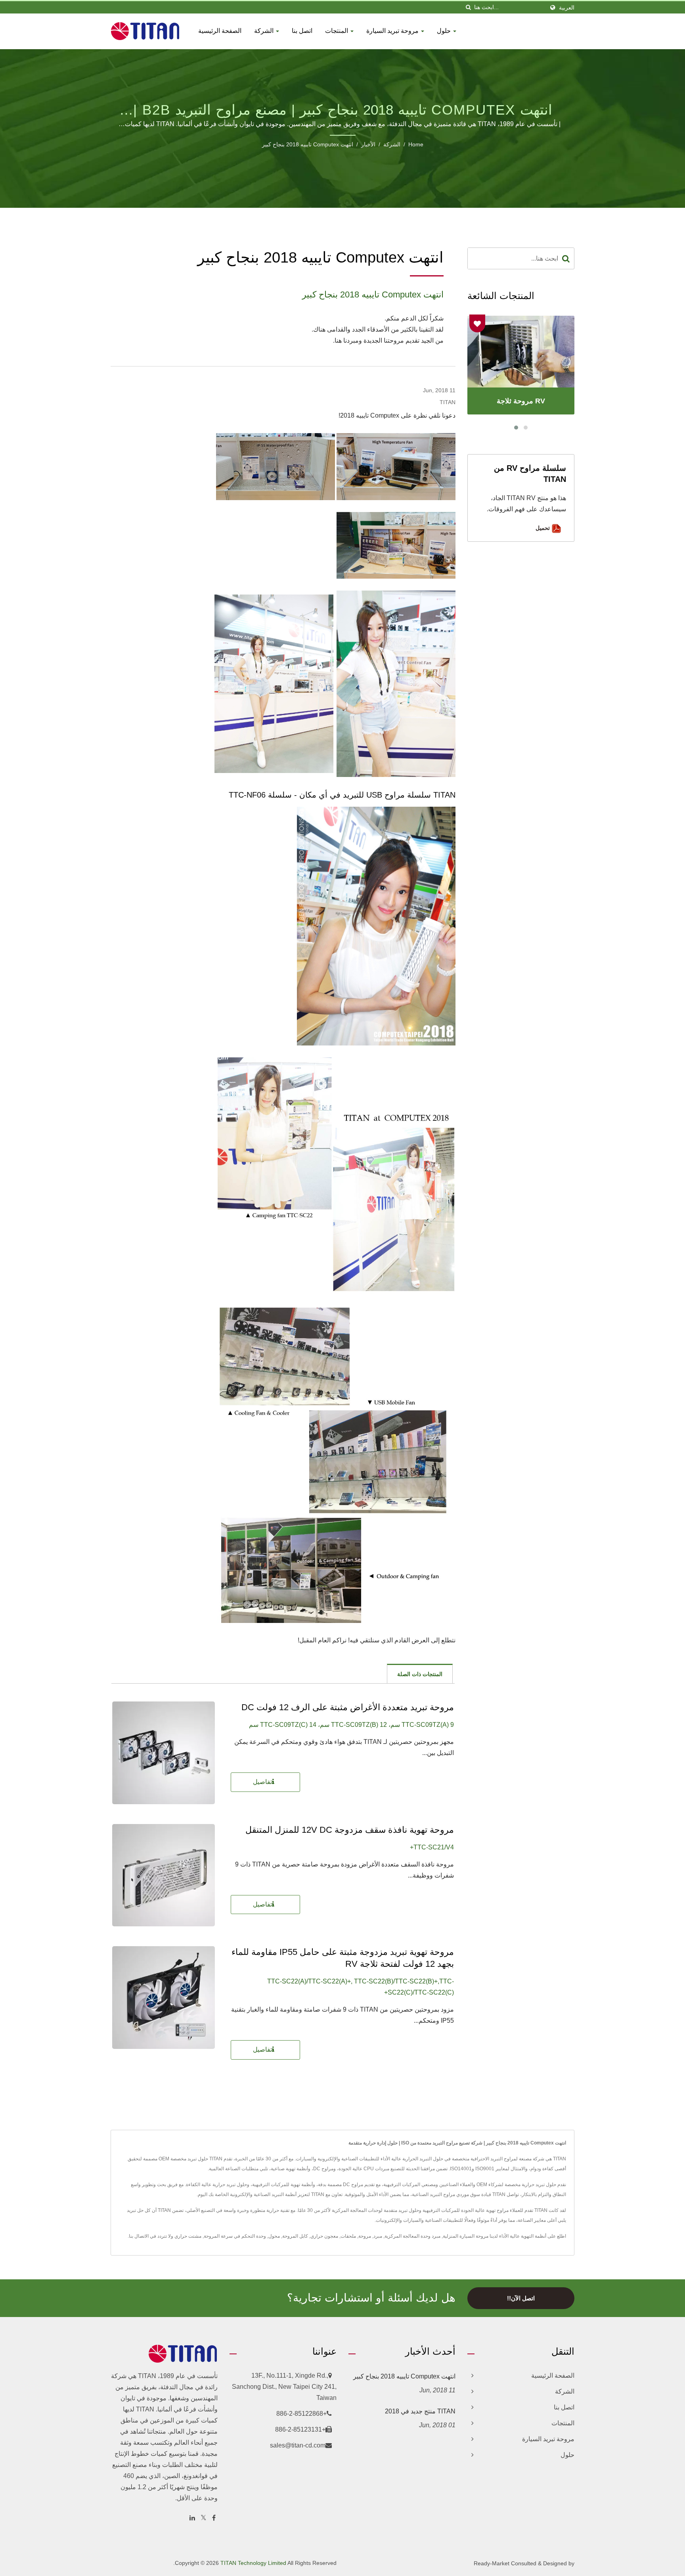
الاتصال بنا (139, 2236)
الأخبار (368, 144)
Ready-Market (492, 2563)
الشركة (265, 31)
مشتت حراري (188, 2236)
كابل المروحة (295, 2236)
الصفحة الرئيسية (220, 31)
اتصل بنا (302, 31)
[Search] (566, 258)
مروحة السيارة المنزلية (466, 2236)
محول (274, 2236)
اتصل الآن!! (521, 2298)
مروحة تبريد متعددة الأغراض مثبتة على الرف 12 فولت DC (348, 1707)
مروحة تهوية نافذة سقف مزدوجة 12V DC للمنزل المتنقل (350, 1830)
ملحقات (348, 2236)
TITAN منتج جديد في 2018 (420, 2411)
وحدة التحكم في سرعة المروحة (235, 2236)
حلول (445, 31)
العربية (567, 8)
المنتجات (337, 31)
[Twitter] (204, 2518)
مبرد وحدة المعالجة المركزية (412, 2236)
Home (416, 144)
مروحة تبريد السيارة (393, 31)
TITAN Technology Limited (253, 2563)
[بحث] (468, 7)
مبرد (378, 2236)
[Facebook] (214, 2518)
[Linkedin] (192, 2518)
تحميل (543, 528)
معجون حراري (324, 2236)
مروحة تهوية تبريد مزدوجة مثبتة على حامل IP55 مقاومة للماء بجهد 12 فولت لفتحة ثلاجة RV (343, 1958)
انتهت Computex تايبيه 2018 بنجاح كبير (308, 144)
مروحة (365, 2236)
